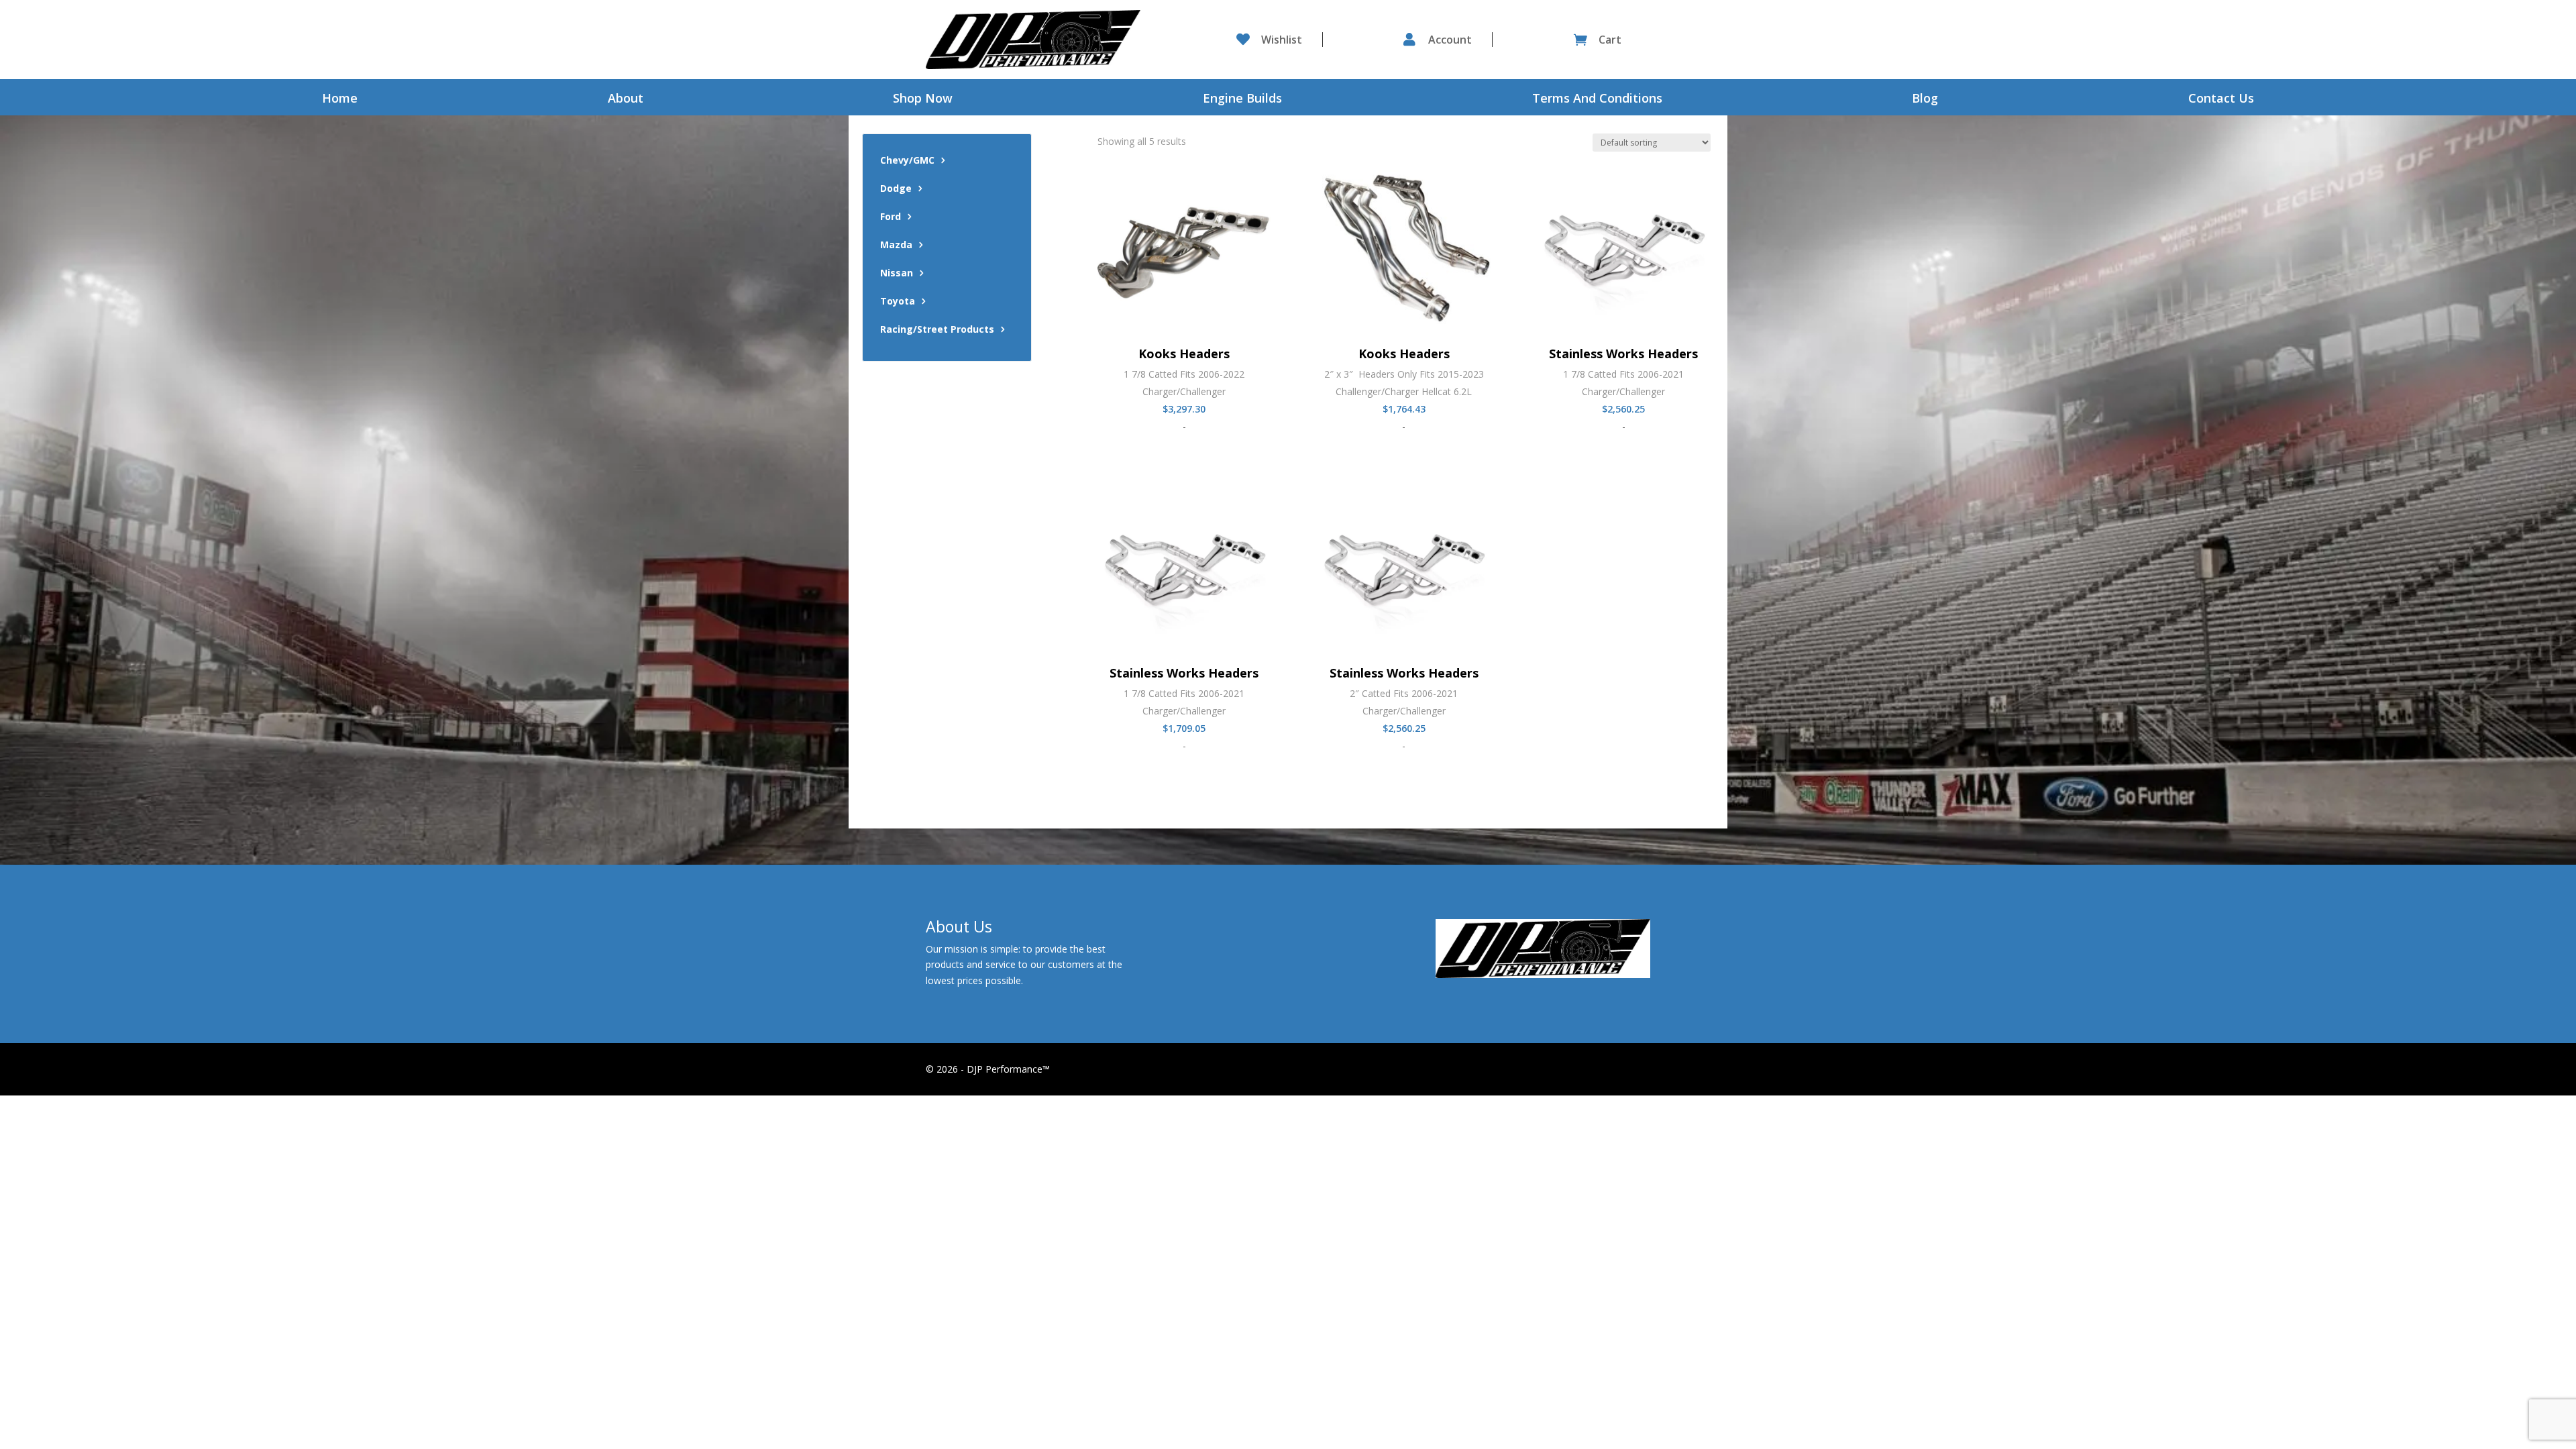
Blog (1925, 100)
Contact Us (2221, 100)
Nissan (897, 274)
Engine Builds (1242, 100)
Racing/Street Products (937, 330)
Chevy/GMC (907, 161)
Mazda (896, 246)
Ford (891, 217)
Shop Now (923, 100)
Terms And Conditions (1597, 100)
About (626, 100)
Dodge (896, 189)
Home (340, 100)
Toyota (898, 302)
